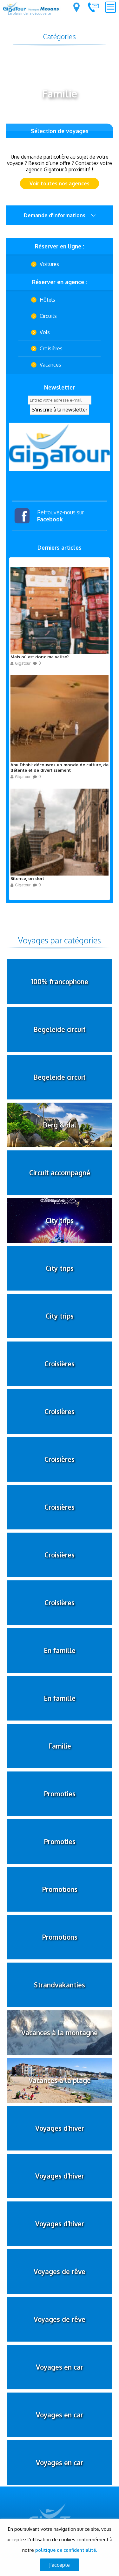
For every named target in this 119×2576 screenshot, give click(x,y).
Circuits (48, 316)
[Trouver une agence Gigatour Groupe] (76, 7)
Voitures (49, 264)
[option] (60, 447)
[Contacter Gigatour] (93, 7)
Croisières (51, 348)
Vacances (50, 365)
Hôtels (47, 300)
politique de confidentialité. (66, 2550)
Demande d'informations (55, 215)
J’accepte (60, 2565)
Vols (45, 332)
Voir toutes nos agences (60, 183)
